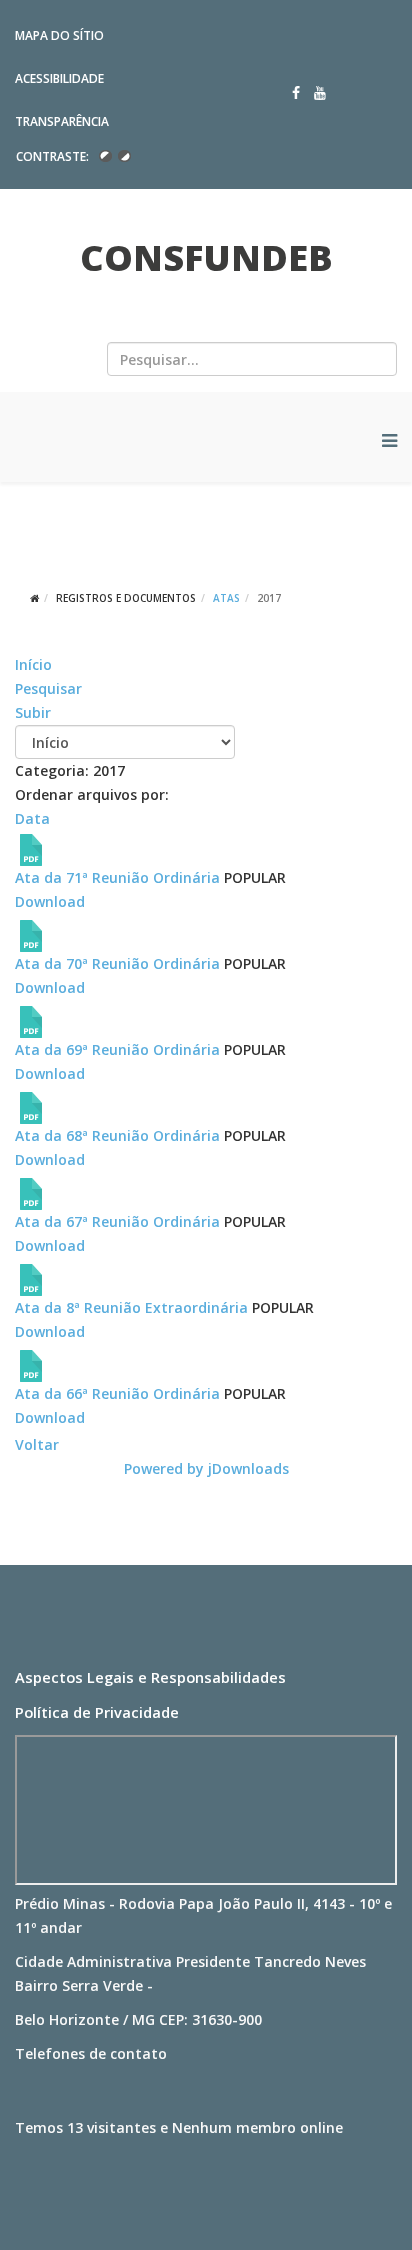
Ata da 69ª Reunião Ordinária (117, 1049)
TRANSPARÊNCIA (62, 121)
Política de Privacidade (97, 1712)
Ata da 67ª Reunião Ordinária (117, 1221)
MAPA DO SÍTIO (59, 35)
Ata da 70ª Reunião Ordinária (117, 963)
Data (32, 818)
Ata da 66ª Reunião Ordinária (117, 1393)
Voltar (37, 1444)
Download (50, 901)
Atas (226, 598)
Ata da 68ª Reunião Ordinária (117, 1135)
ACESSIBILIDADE (59, 78)
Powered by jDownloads (206, 1468)
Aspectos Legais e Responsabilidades (150, 1677)
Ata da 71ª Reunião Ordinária (117, 877)
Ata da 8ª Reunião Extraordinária (131, 1307)
